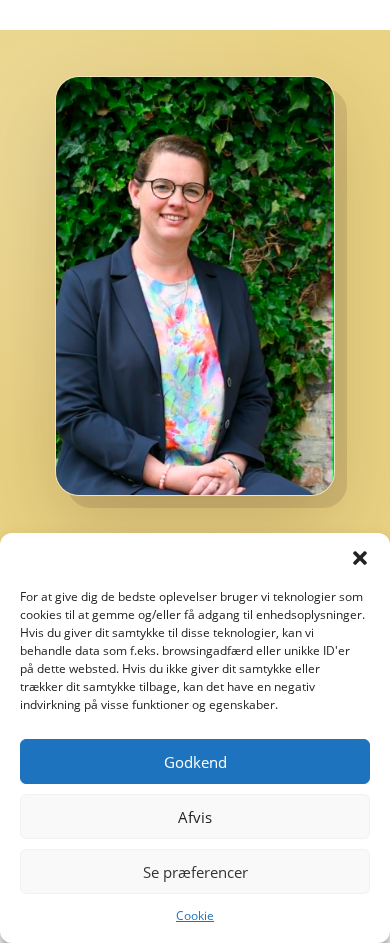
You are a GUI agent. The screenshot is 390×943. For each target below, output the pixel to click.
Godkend (195, 762)
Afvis (195, 817)
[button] (360, 558)
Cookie (195, 915)
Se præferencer (195, 872)
